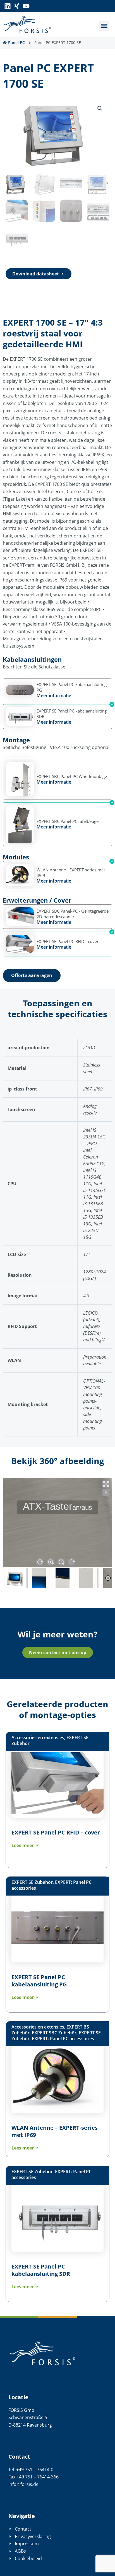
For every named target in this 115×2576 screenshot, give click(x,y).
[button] (104, 26)
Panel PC (16, 43)
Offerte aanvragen (32, 975)
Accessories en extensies (38, 1737)
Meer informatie (54, 696)
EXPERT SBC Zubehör (54, 2033)
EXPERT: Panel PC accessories (63, 2039)
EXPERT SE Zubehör (32, 1882)
